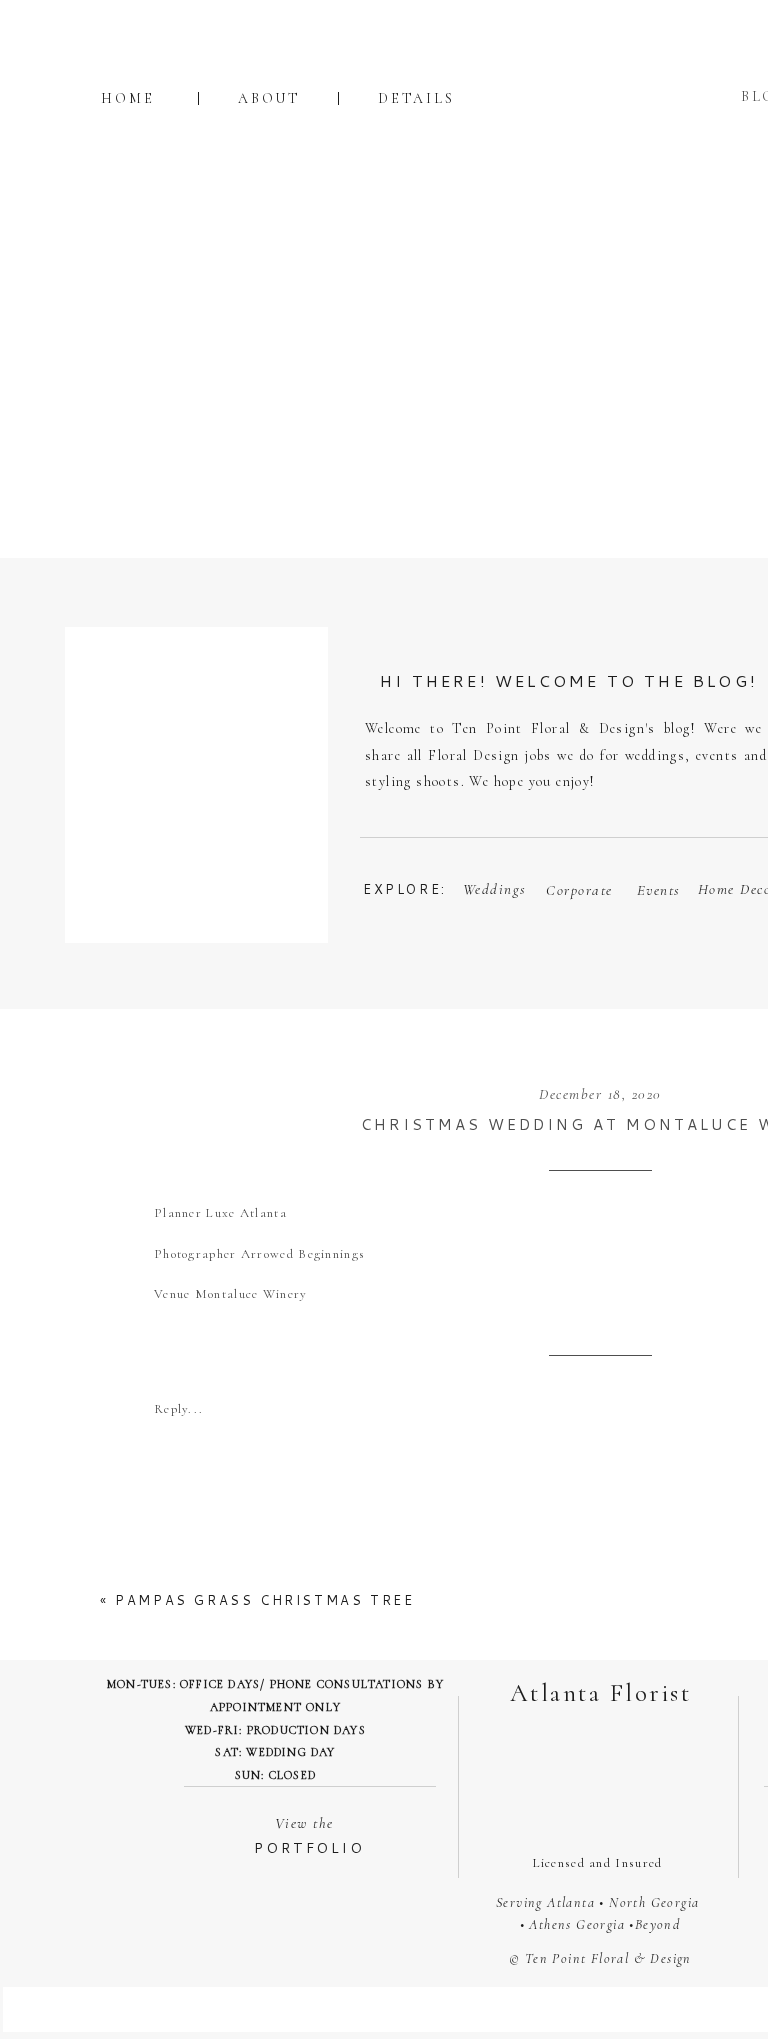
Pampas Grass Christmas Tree (264, 1600)
